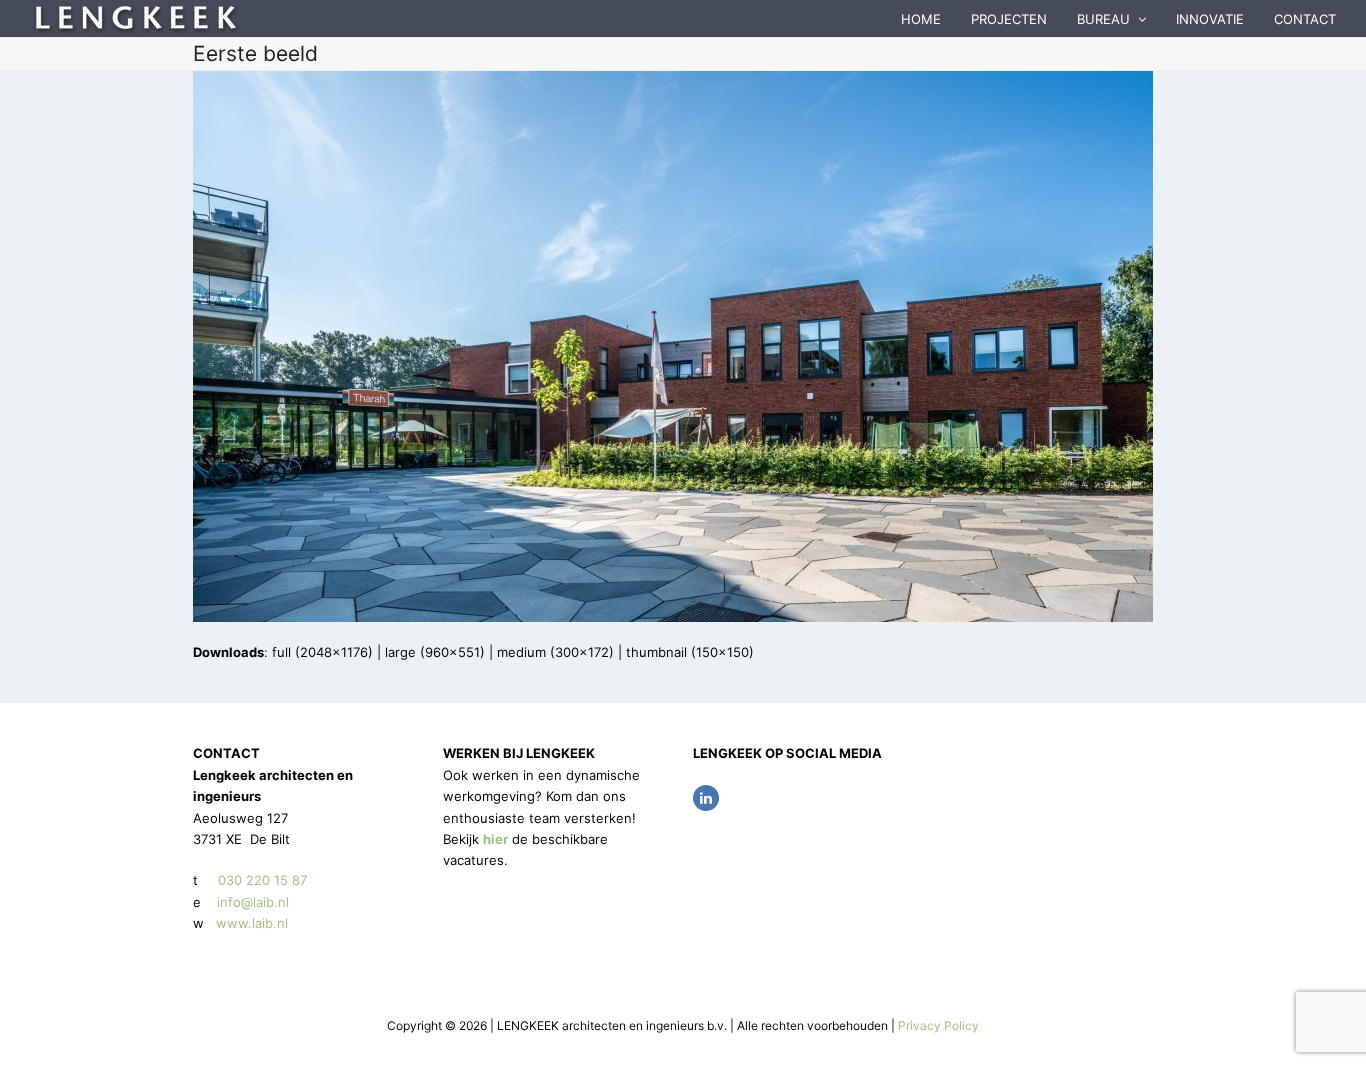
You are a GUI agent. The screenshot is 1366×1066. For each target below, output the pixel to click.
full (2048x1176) (322, 652)
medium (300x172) (555, 652)
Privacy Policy (938, 1025)
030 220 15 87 (262, 880)
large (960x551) (435, 652)
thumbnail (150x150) (690, 652)
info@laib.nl (253, 902)
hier (495, 839)
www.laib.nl (250, 923)
